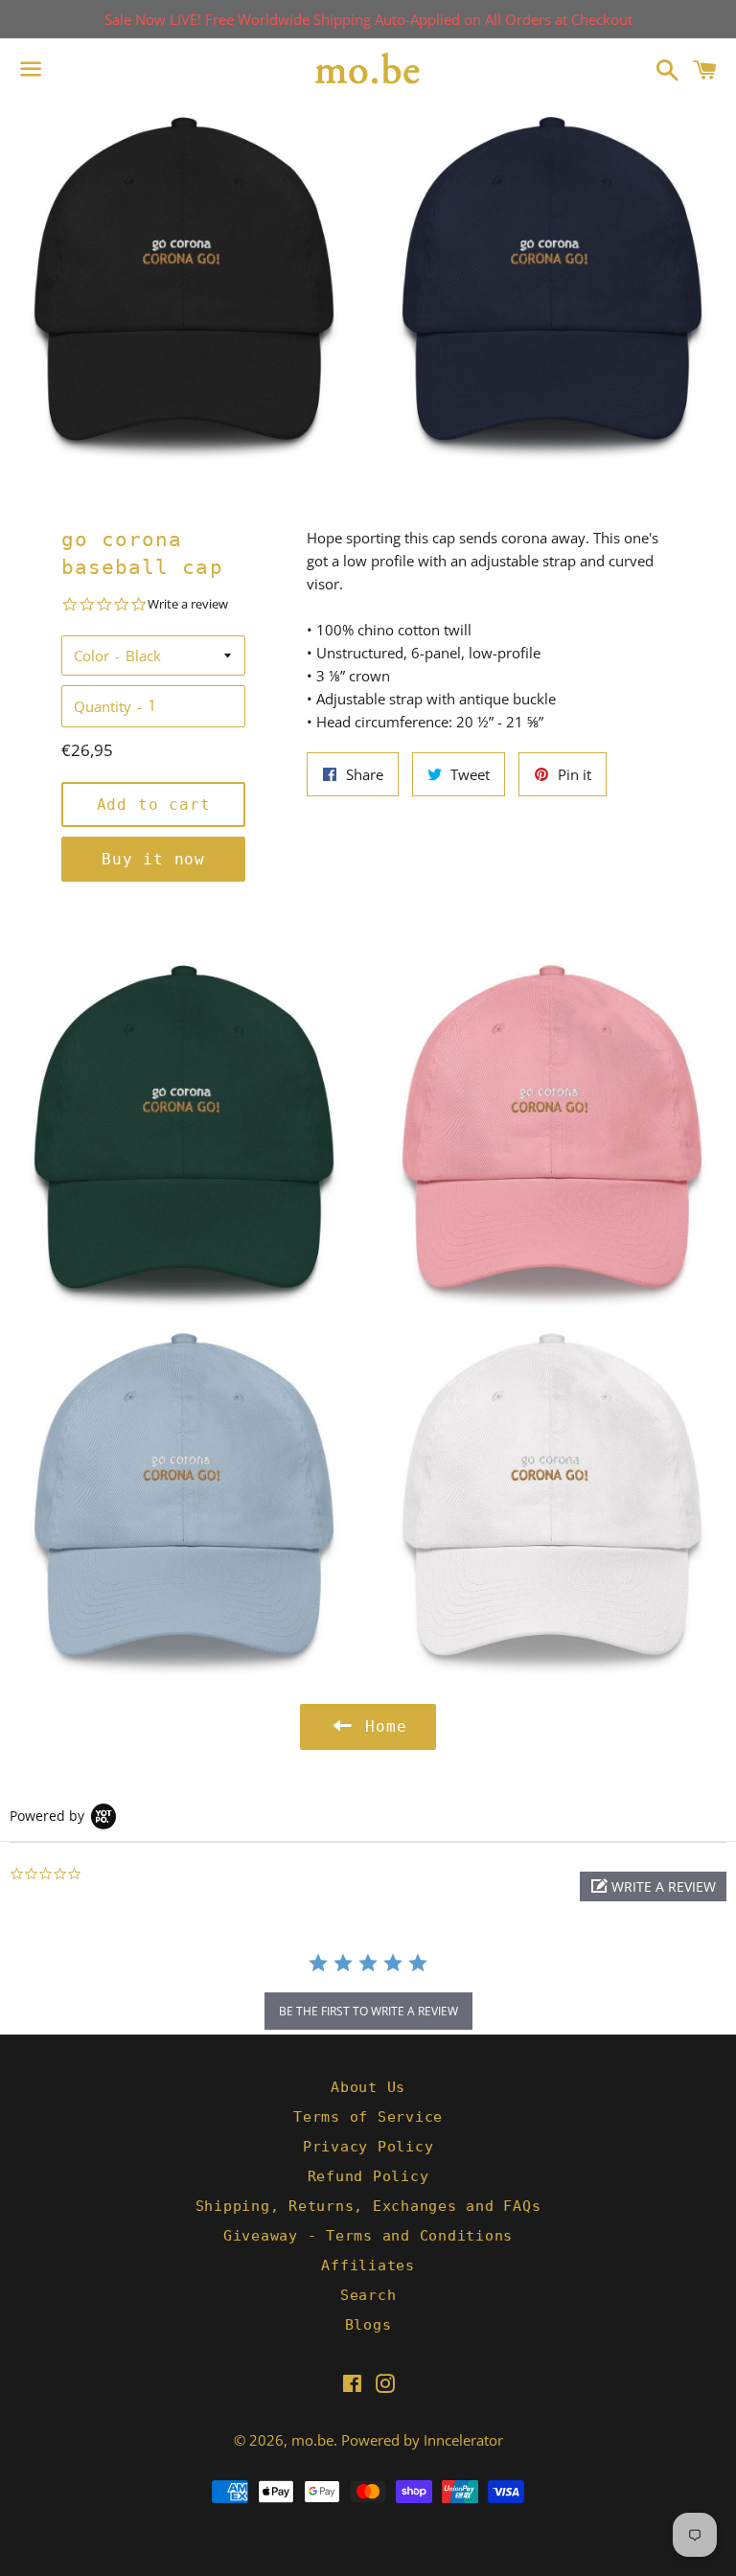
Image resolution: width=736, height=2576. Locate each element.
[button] (653, 1886)
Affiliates (368, 2265)
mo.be (312, 2440)
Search (368, 2295)
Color (92, 655)
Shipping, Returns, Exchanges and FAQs (368, 2206)
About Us (368, 2087)
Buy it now (153, 859)
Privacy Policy (368, 2147)
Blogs (368, 2325)
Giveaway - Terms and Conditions (368, 2236)
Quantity (103, 706)
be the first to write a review (368, 2011)
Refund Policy (368, 2176)
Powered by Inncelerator (422, 2440)
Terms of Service (368, 2117)
